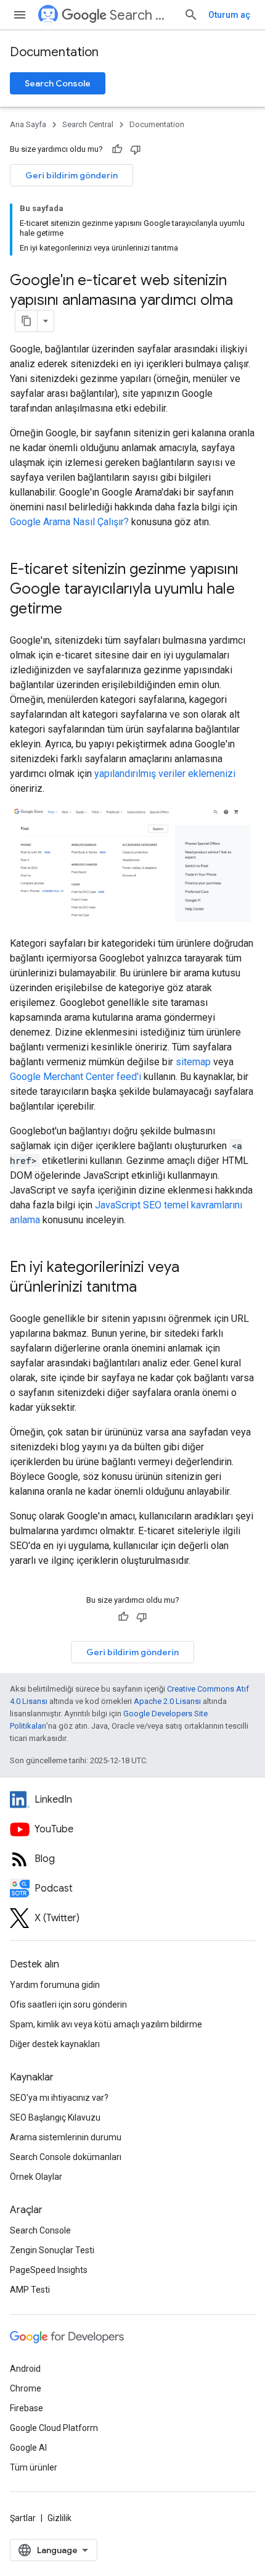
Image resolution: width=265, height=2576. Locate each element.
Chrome (26, 2388)
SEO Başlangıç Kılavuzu (55, 2117)
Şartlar (23, 2518)
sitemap (193, 1062)
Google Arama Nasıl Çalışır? (69, 522)
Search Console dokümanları (66, 2157)
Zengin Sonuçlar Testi (52, 2250)
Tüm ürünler (34, 2467)
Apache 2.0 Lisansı (167, 1701)
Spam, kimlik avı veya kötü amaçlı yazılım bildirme (106, 2024)
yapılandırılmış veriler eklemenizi (165, 774)
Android (25, 2369)
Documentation (54, 52)
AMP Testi (30, 2290)
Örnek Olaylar (36, 2177)
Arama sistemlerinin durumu (66, 2137)
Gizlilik (59, 2518)
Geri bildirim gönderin (71, 175)
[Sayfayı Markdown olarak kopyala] (26, 321)
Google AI (28, 2448)
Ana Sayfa (28, 124)
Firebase (26, 2408)
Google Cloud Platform (54, 2428)
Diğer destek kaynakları (55, 2044)
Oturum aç (229, 15)
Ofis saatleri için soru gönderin (68, 2005)
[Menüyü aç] (20, 15)
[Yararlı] (117, 149)
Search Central (142, 15)
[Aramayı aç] (191, 15)
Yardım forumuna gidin (55, 1985)
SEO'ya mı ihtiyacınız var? (59, 2098)
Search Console (58, 83)
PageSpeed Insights (49, 2270)
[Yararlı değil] (136, 149)
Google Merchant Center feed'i (75, 1077)
